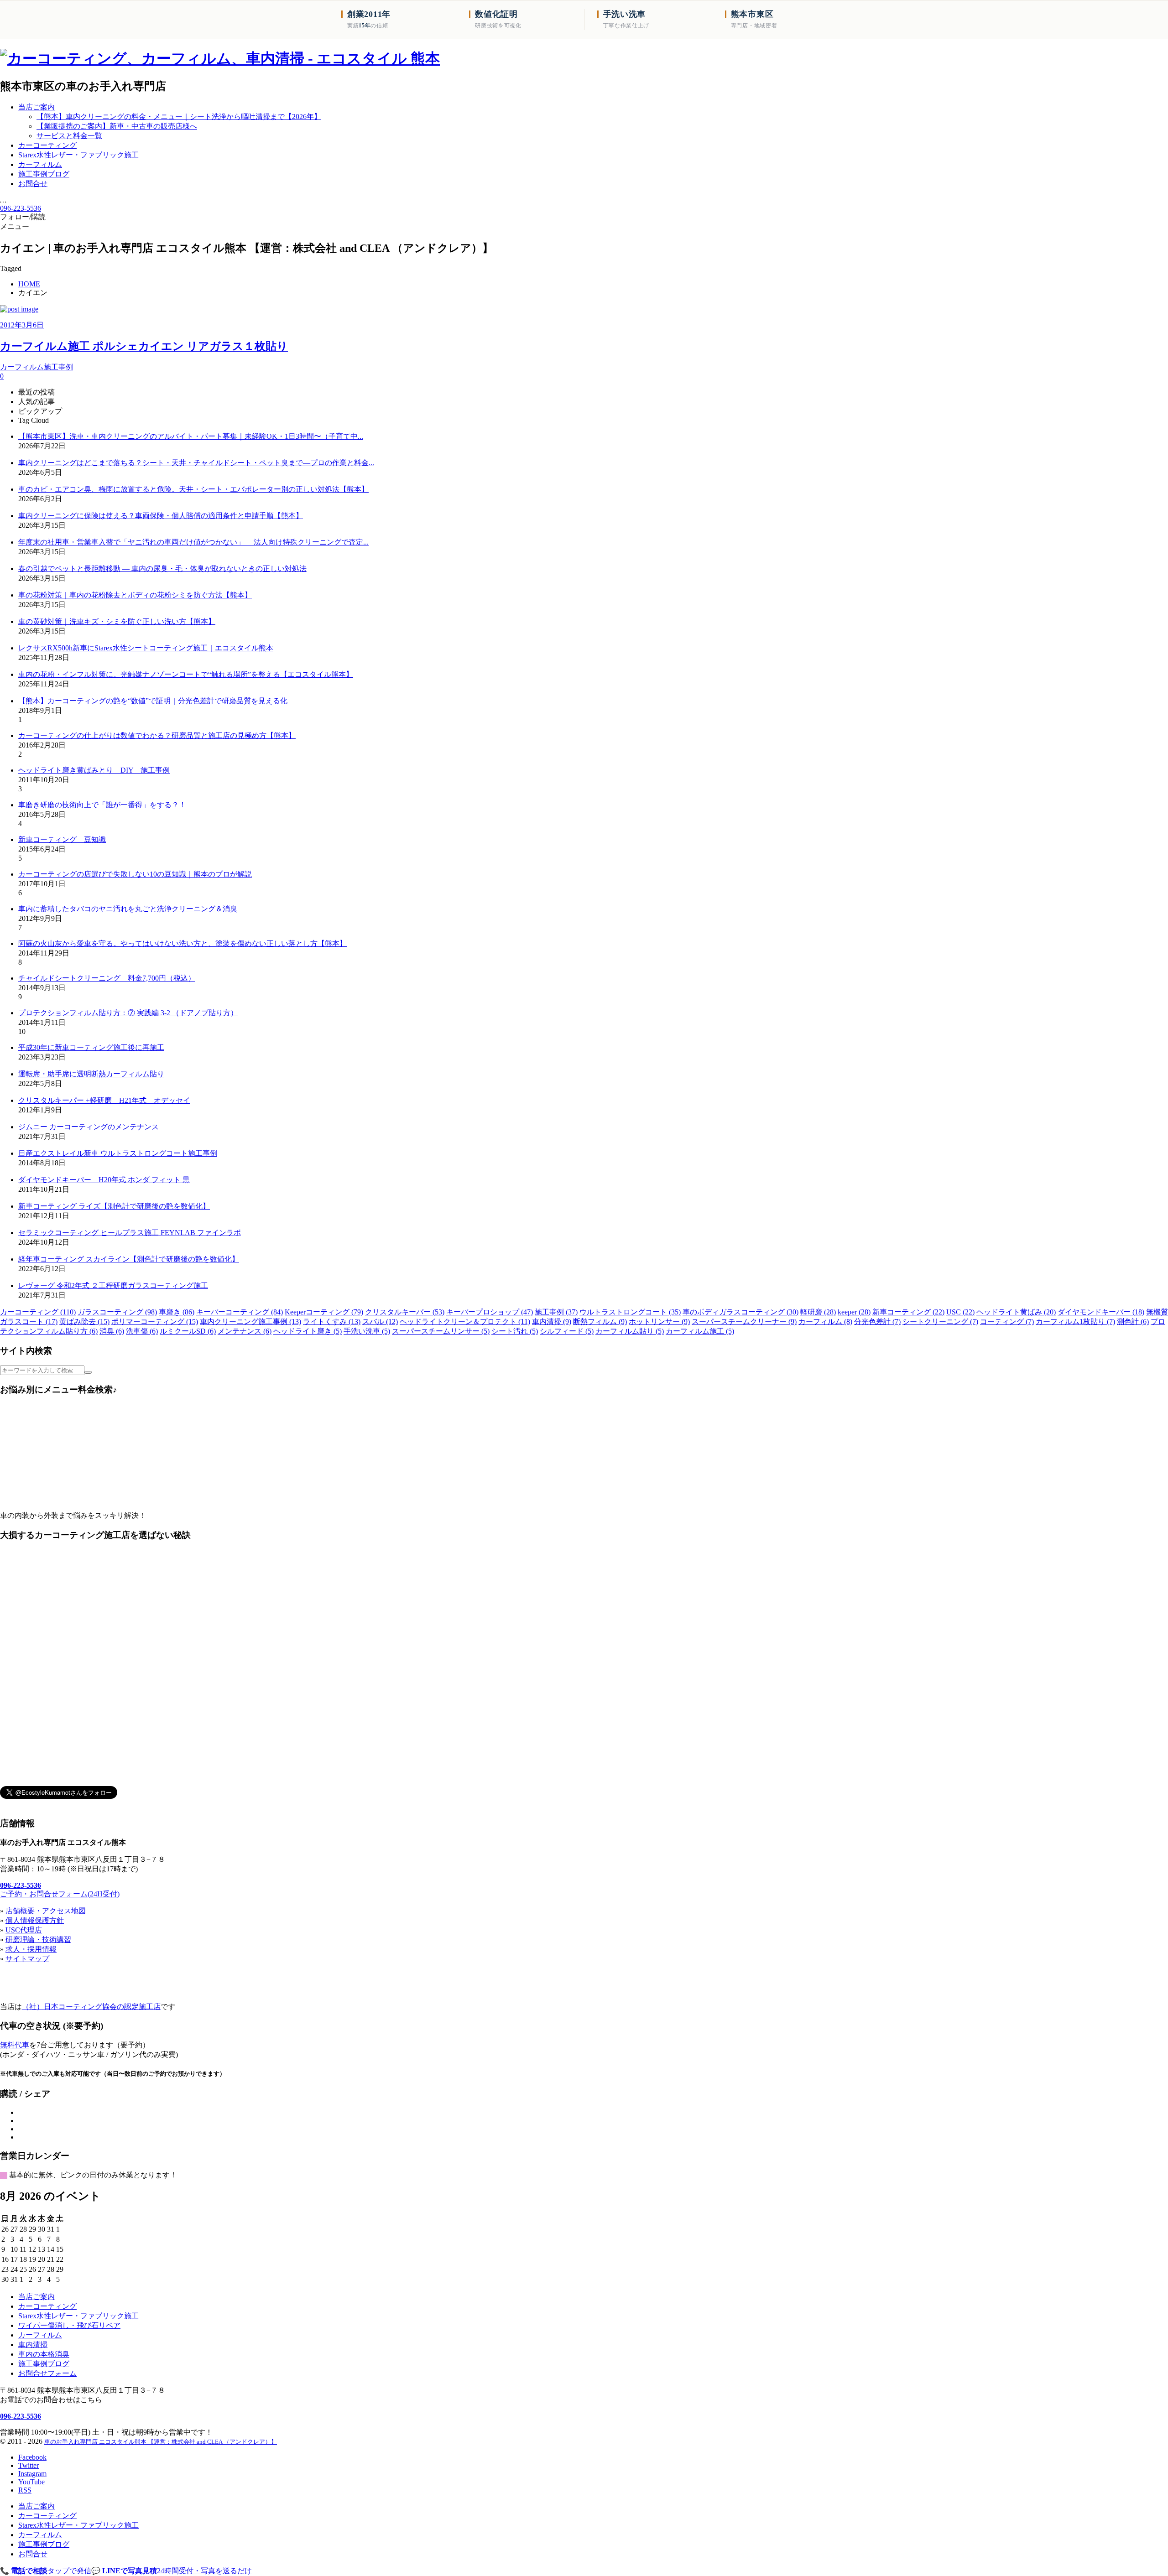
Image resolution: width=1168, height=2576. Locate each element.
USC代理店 (24, 1930)
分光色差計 (877, 1322)
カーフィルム (825, 1322)
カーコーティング (38, 1312)
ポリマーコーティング (155, 1322)
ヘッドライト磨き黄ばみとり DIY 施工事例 (94, 770)
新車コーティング (908, 1312)
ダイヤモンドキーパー (1101, 1312)
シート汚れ (515, 1331)
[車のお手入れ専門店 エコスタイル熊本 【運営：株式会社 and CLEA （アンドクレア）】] (220, 58)
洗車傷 (142, 1331)
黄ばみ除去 (84, 1322)
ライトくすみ (332, 1322)
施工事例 (556, 1312)
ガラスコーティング (117, 1312)
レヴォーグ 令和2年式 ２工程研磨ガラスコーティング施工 (113, 1285)
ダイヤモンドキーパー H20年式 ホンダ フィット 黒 (104, 1180)
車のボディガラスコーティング (740, 1312)
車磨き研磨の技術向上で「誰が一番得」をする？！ (102, 805)
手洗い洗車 (367, 1331)
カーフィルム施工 (700, 1331)
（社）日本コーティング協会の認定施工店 (91, 2007)
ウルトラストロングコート (630, 1312)
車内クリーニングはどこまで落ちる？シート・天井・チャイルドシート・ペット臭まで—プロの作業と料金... (196, 463)
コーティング (1007, 1322)
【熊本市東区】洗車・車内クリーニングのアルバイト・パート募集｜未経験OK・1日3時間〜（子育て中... (191, 436)
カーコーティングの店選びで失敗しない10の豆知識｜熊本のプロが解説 (135, 874)
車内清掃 (552, 1322)
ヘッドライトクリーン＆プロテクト (465, 1322)
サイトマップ (27, 1959)
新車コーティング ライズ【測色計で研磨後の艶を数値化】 (114, 1206)
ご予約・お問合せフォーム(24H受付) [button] (60, 1894)
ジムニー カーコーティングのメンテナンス (89, 1127)
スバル (380, 1322)
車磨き (177, 1312)
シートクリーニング (940, 1322)
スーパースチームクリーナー (744, 1322)
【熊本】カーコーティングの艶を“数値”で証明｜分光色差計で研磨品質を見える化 (153, 701)
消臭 (112, 1331)
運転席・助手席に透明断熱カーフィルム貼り (91, 1074)
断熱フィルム (600, 1322)
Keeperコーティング (324, 1312)
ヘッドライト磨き (308, 1331)
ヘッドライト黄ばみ (1016, 1312)
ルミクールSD (188, 1331)
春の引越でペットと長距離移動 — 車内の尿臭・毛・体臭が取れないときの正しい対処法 (162, 569)
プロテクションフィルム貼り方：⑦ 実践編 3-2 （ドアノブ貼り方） (128, 1013)
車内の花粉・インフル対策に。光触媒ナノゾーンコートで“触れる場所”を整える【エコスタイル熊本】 (186, 674)
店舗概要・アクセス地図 (46, 1911)
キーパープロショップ (490, 1312)
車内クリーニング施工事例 (250, 1322)
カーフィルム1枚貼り (1075, 1322)
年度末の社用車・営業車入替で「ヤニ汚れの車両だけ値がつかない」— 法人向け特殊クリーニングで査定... (193, 542)
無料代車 (15, 2045)
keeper (854, 1312)
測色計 (1133, 1322)
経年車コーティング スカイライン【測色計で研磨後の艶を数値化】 (129, 1259)
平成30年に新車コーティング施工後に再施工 (91, 1047)
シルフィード (567, 1331)
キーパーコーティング (240, 1312)
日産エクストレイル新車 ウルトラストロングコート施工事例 (118, 1153)
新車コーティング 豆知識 (62, 839)
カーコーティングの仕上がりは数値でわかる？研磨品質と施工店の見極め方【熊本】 (157, 735)
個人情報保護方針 (35, 1920)
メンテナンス (245, 1331)
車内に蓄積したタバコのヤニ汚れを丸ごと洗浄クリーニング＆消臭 (128, 909)
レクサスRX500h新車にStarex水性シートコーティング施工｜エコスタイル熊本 (146, 648)
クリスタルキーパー (405, 1312)
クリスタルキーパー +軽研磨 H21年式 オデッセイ (104, 1100)
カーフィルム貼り (630, 1331)
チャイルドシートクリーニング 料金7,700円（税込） (107, 978)
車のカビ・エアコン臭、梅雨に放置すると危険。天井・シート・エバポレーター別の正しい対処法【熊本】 (193, 489)
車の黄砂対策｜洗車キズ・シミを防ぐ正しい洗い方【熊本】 (117, 621)
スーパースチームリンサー (441, 1331)
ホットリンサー (659, 1322)
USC (960, 1312)
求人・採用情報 (31, 1949)
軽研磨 (818, 1312)
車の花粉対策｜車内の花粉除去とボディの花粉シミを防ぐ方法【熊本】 (135, 595)
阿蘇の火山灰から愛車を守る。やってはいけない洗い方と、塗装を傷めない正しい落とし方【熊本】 (182, 943)
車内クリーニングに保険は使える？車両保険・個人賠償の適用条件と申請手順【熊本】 (161, 516)
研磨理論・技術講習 (38, 1940)
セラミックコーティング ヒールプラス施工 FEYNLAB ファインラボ (130, 1233)
